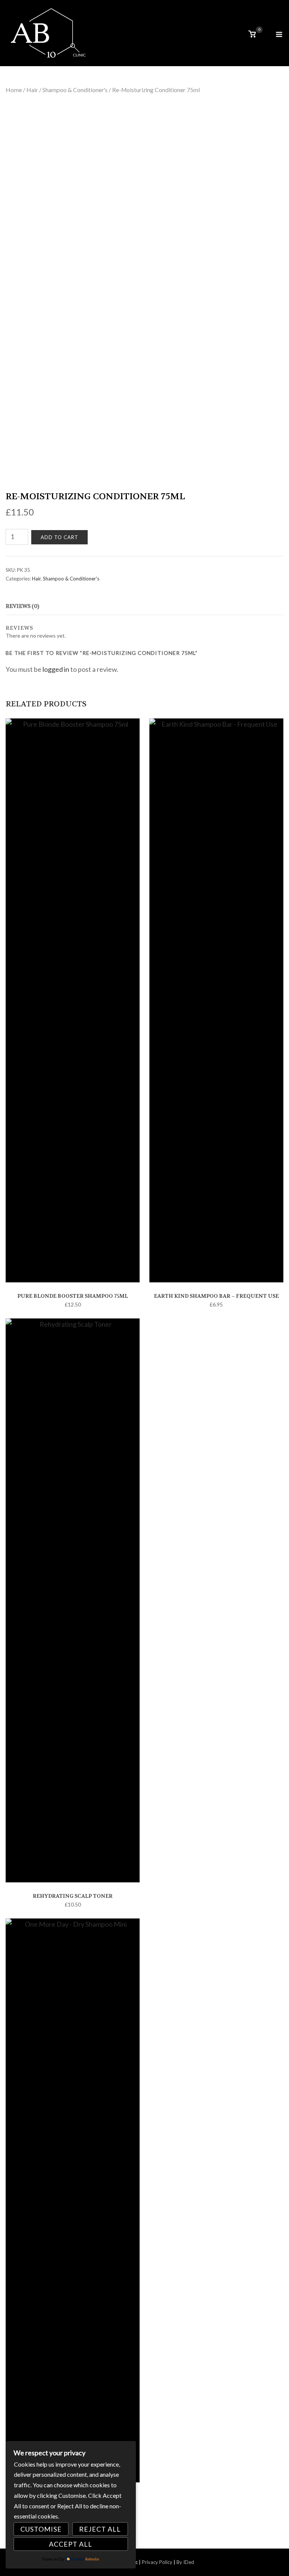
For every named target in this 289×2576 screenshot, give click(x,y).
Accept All (71, 2544)
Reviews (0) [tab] (22, 606)
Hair (32, 90)
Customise (41, 2529)
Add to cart (59, 537)
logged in (56, 669)
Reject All (100, 2529)
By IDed (185, 2562)
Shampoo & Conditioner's (75, 90)
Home (14, 90)
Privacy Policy (157, 2562)
